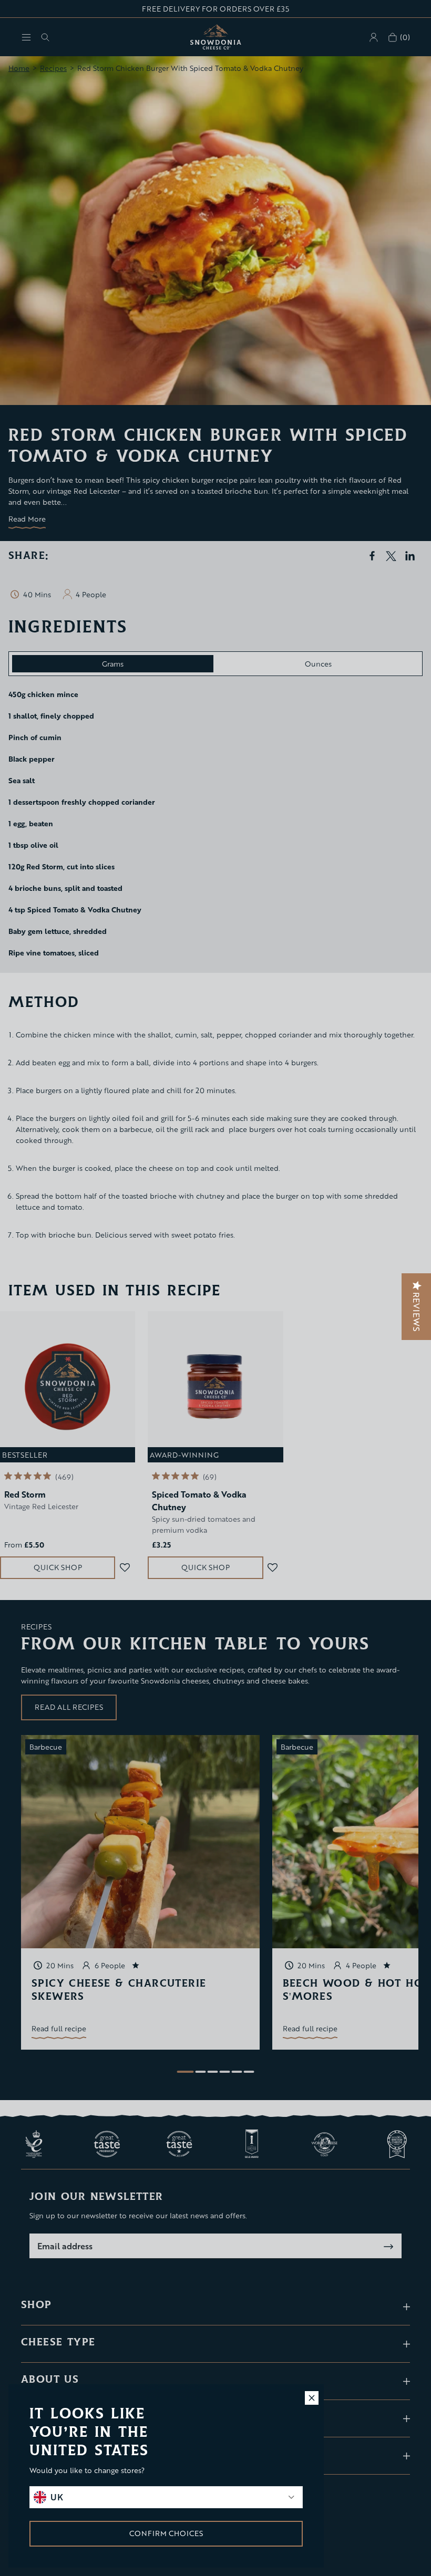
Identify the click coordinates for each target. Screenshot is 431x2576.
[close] (312, 2398)
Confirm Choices (166, 2533)
